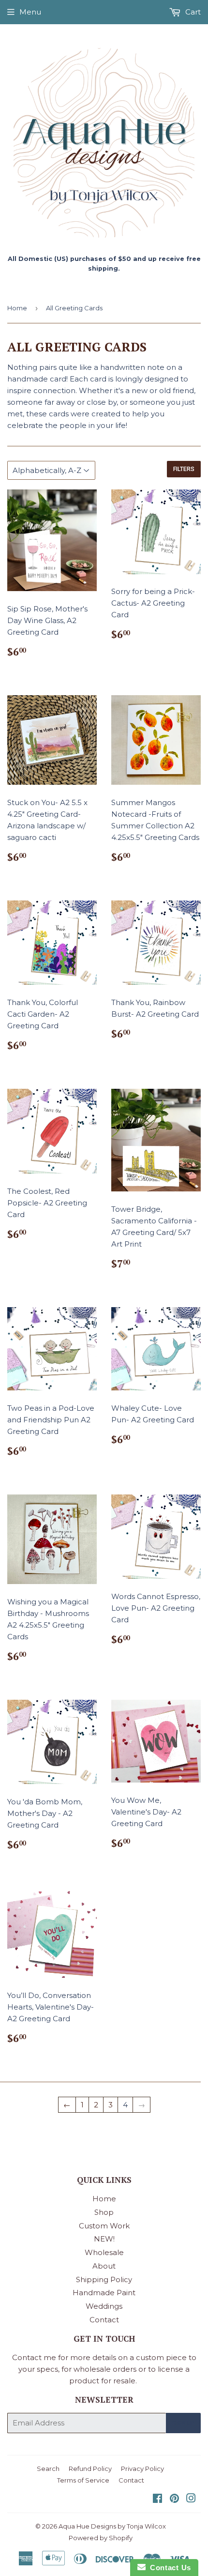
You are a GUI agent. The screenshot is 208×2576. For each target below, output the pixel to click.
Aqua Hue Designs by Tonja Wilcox (112, 2526)
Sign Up (183, 2423)
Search (48, 2469)
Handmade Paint (104, 2293)
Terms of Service (83, 2480)
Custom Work (104, 2226)
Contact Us (168, 2568)
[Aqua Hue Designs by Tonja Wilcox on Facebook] (157, 2499)
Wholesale (104, 2252)
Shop (104, 2212)
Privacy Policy (142, 2469)
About (104, 2266)
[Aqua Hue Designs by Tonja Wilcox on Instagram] (191, 2499)
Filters (184, 469)
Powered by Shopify (101, 2538)
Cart (192, 12)
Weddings (104, 2306)
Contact (104, 2320)
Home (17, 308)
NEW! (104, 2239)
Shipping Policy (104, 2279)
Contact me (34, 2357)
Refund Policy (90, 2469)
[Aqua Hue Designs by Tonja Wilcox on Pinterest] (174, 2499)
